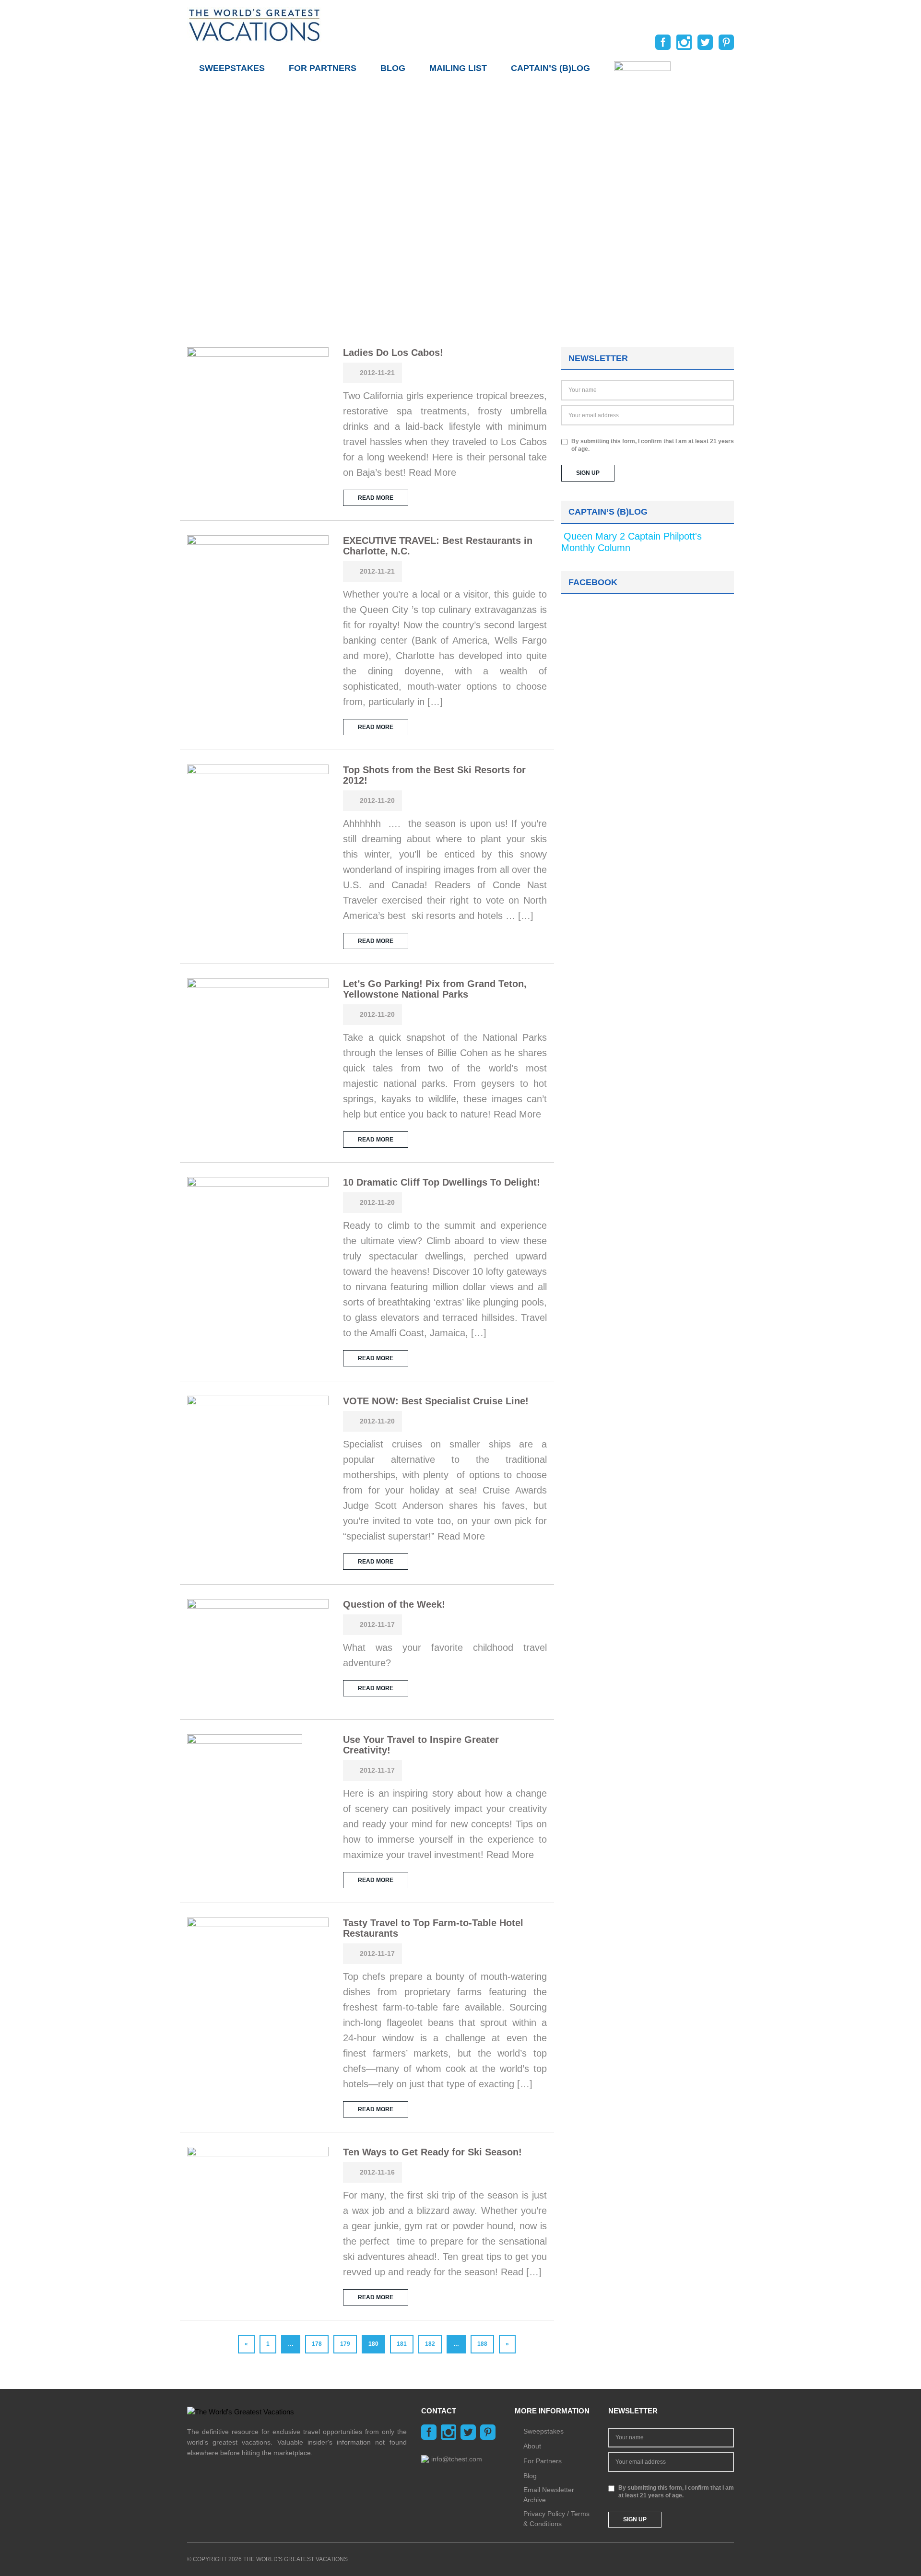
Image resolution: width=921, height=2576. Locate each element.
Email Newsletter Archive (549, 2495)
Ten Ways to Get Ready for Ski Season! (432, 2152)
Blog (393, 68)
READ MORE (376, 498)
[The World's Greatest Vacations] (254, 24)
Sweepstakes (232, 68)
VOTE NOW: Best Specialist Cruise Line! (436, 1401)
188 (482, 2344)
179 (345, 2344)
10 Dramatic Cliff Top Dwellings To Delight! (442, 1182)
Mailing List (458, 68)
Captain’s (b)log (550, 68)
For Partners (323, 68)
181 (402, 2344)
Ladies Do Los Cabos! (393, 353)
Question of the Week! (394, 1604)
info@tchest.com (457, 2459)
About (532, 2446)
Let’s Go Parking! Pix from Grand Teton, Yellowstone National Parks (435, 989)
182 (430, 2344)
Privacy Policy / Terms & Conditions (556, 2519)
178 (317, 2344)
